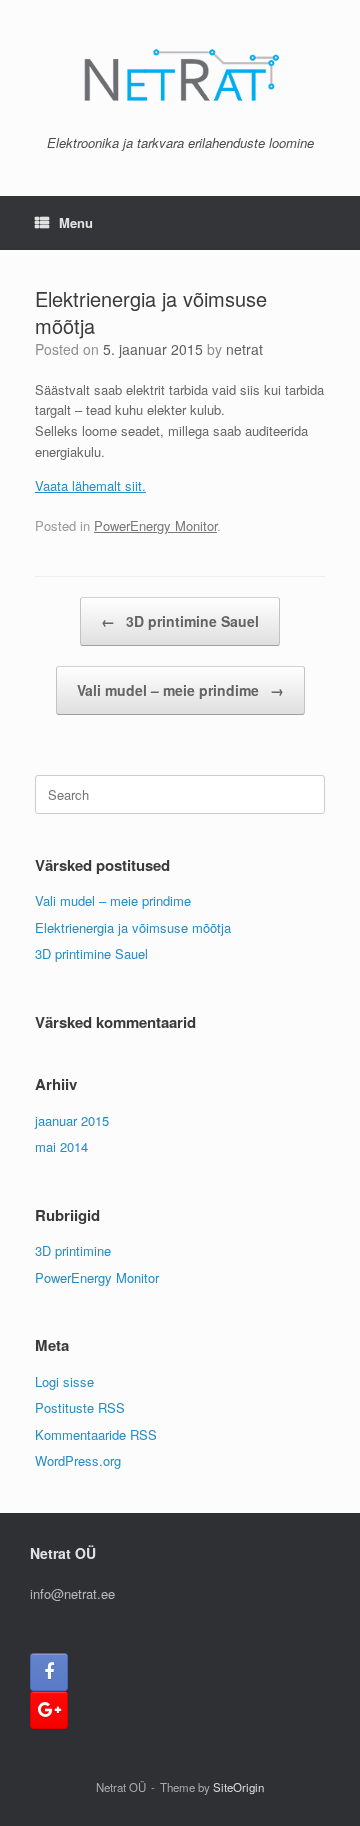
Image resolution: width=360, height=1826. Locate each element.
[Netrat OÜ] (180, 75)
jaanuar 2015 (72, 1120)
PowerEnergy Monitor (155, 525)
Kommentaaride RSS (96, 1434)
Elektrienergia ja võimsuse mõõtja (133, 927)
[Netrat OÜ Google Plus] (49, 1710)
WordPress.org (78, 1460)
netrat (244, 349)
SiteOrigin (238, 1787)
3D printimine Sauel (180, 621)
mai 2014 (61, 1146)
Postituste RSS (80, 1407)
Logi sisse (64, 1381)
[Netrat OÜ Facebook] (49, 1672)
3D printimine (73, 1250)
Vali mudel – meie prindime (180, 690)
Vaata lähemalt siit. (90, 485)
